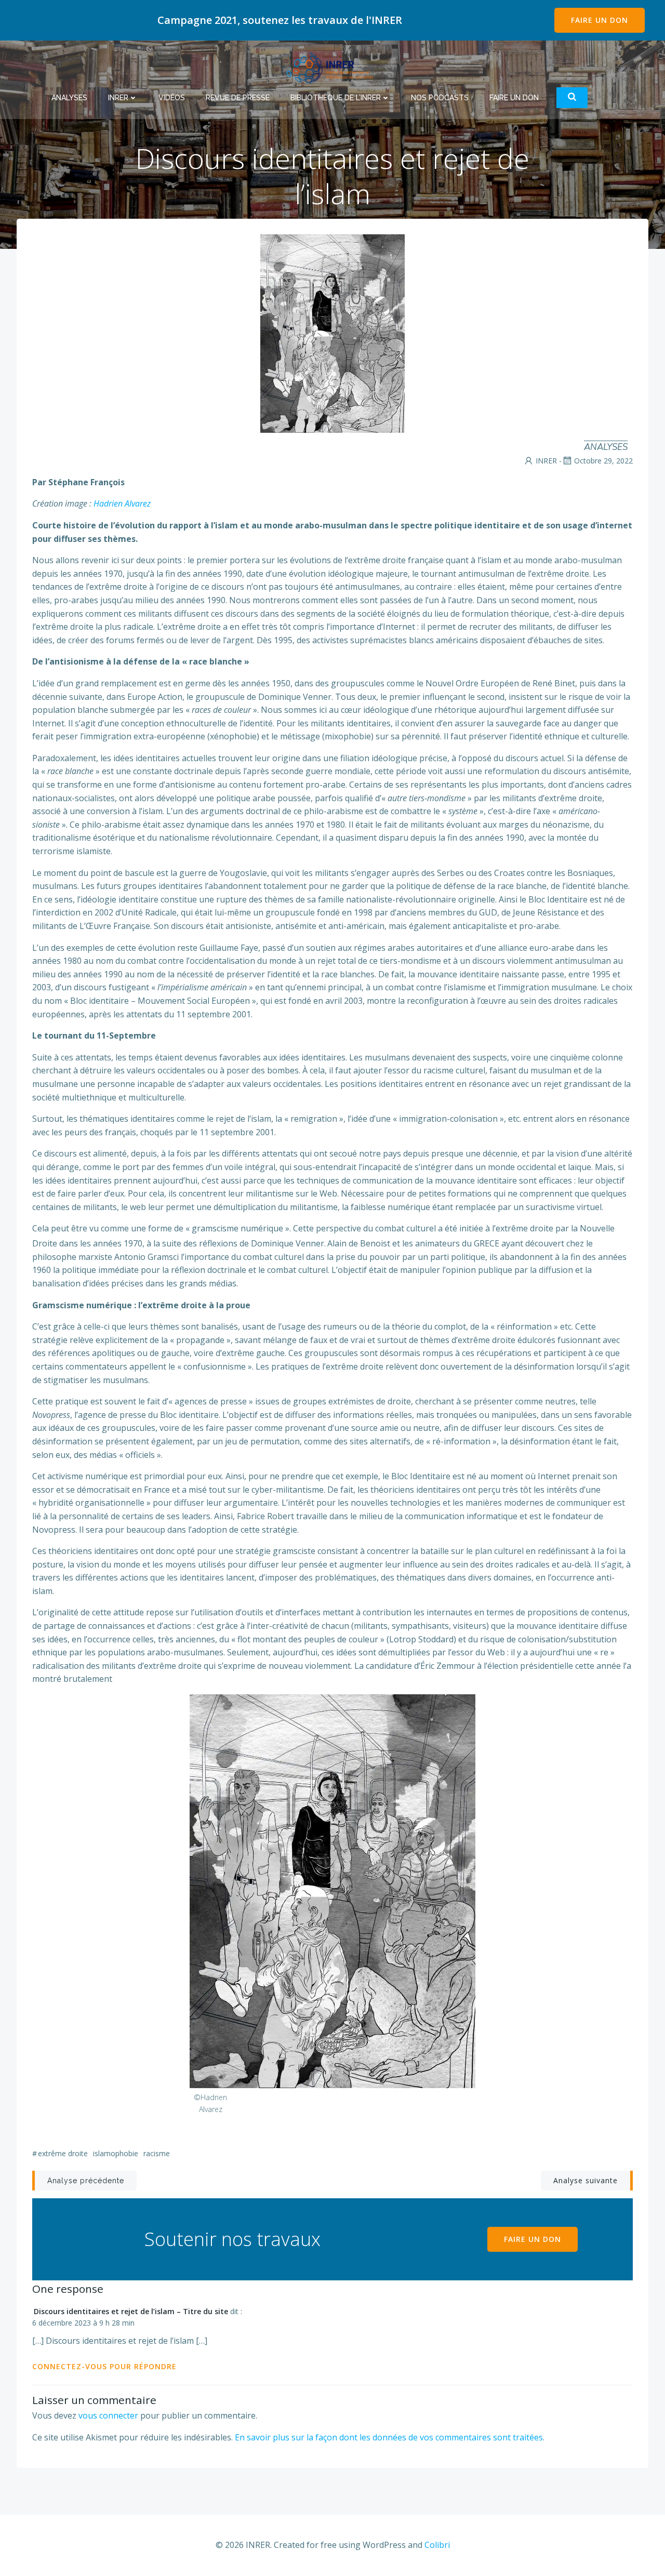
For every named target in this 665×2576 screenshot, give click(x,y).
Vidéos (172, 98)
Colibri (437, 2545)
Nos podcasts (440, 98)
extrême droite (63, 2153)
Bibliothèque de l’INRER (336, 98)
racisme (157, 2153)
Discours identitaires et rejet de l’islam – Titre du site (131, 2311)
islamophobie (116, 2153)
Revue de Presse (238, 98)
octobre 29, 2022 (603, 461)
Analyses (69, 98)
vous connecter (108, 2415)
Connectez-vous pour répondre (104, 2366)
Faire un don (514, 98)
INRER (118, 98)
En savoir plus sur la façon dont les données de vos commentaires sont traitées (389, 2437)
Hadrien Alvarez (122, 503)
